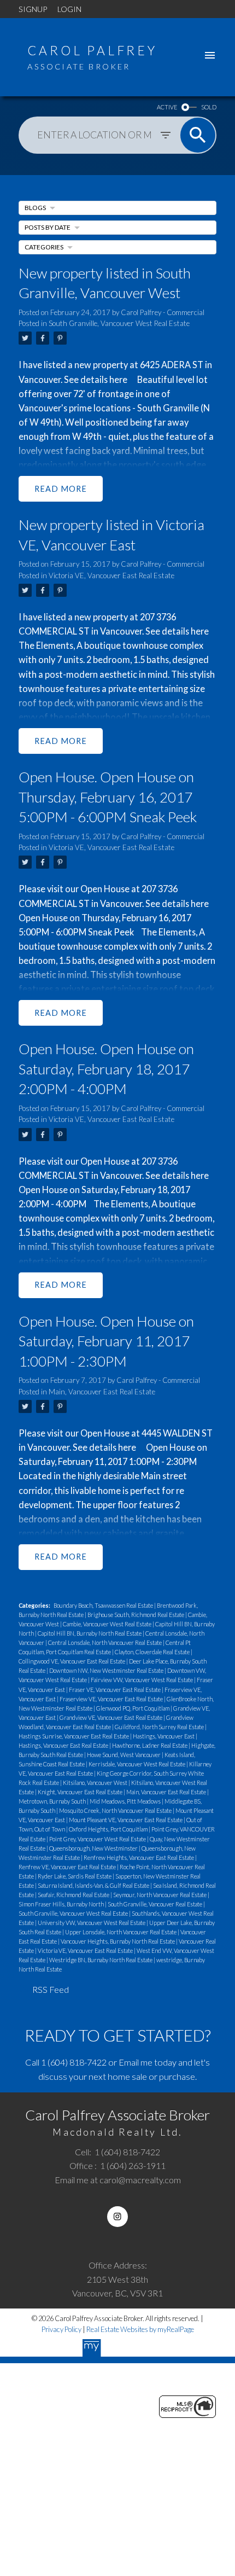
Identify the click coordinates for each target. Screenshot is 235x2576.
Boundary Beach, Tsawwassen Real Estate (104, 1605)
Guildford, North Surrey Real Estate (160, 1727)
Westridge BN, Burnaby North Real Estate (101, 1960)
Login (69, 9)
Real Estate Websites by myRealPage (140, 2329)
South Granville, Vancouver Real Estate (155, 1904)
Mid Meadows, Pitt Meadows (126, 1801)
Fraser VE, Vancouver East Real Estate (115, 1690)
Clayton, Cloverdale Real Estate (153, 1652)
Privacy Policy (61, 2329)
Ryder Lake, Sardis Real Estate (75, 1876)
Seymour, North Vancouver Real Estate (160, 1895)
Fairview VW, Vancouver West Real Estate (142, 1680)
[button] (117, 2216)
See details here (96, 379)
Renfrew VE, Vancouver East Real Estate (68, 1867)
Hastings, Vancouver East (164, 1736)
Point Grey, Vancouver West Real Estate (98, 1839)
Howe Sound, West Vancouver (124, 1755)
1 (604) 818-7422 (74, 2062)
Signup (33, 9)
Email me (136, 2062)
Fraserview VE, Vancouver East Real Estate (112, 1699)
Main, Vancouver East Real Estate (102, 1392)
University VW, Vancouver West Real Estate (92, 1923)
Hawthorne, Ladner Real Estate (150, 1745)
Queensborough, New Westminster (94, 1848)
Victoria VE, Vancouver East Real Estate (111, 575)
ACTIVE (167, 107)
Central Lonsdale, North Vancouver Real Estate (105, 1642)
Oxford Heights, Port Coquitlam (109, 1829)
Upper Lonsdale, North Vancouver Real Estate (121, 1932)
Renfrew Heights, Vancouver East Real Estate (139, 1857)
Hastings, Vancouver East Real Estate (64, 1745)
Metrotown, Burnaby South (53, 1801)
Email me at (118, 2180)
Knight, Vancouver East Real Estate (81, 1792)
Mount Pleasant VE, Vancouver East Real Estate (126, 1820)
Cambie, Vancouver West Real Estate (108, 1624)
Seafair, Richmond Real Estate (74, 1895)
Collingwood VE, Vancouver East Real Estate (72, 1661)
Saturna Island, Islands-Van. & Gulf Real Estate (94, 1885)
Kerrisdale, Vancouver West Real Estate (137, 1764)
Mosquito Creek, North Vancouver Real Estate (116, 1810)
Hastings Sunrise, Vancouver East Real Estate (74, 1736)
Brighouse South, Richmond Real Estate (136, 1615)
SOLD (209, 107)
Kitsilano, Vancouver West (96, 1783)
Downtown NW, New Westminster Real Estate (107, 1670)
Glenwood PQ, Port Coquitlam (133, 1708)
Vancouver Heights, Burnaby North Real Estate (118, 1941)
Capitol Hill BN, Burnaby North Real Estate (90, 1633)
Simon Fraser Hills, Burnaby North (62, 1904)
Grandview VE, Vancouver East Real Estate (111, 1717)
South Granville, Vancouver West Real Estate (119, 323)
